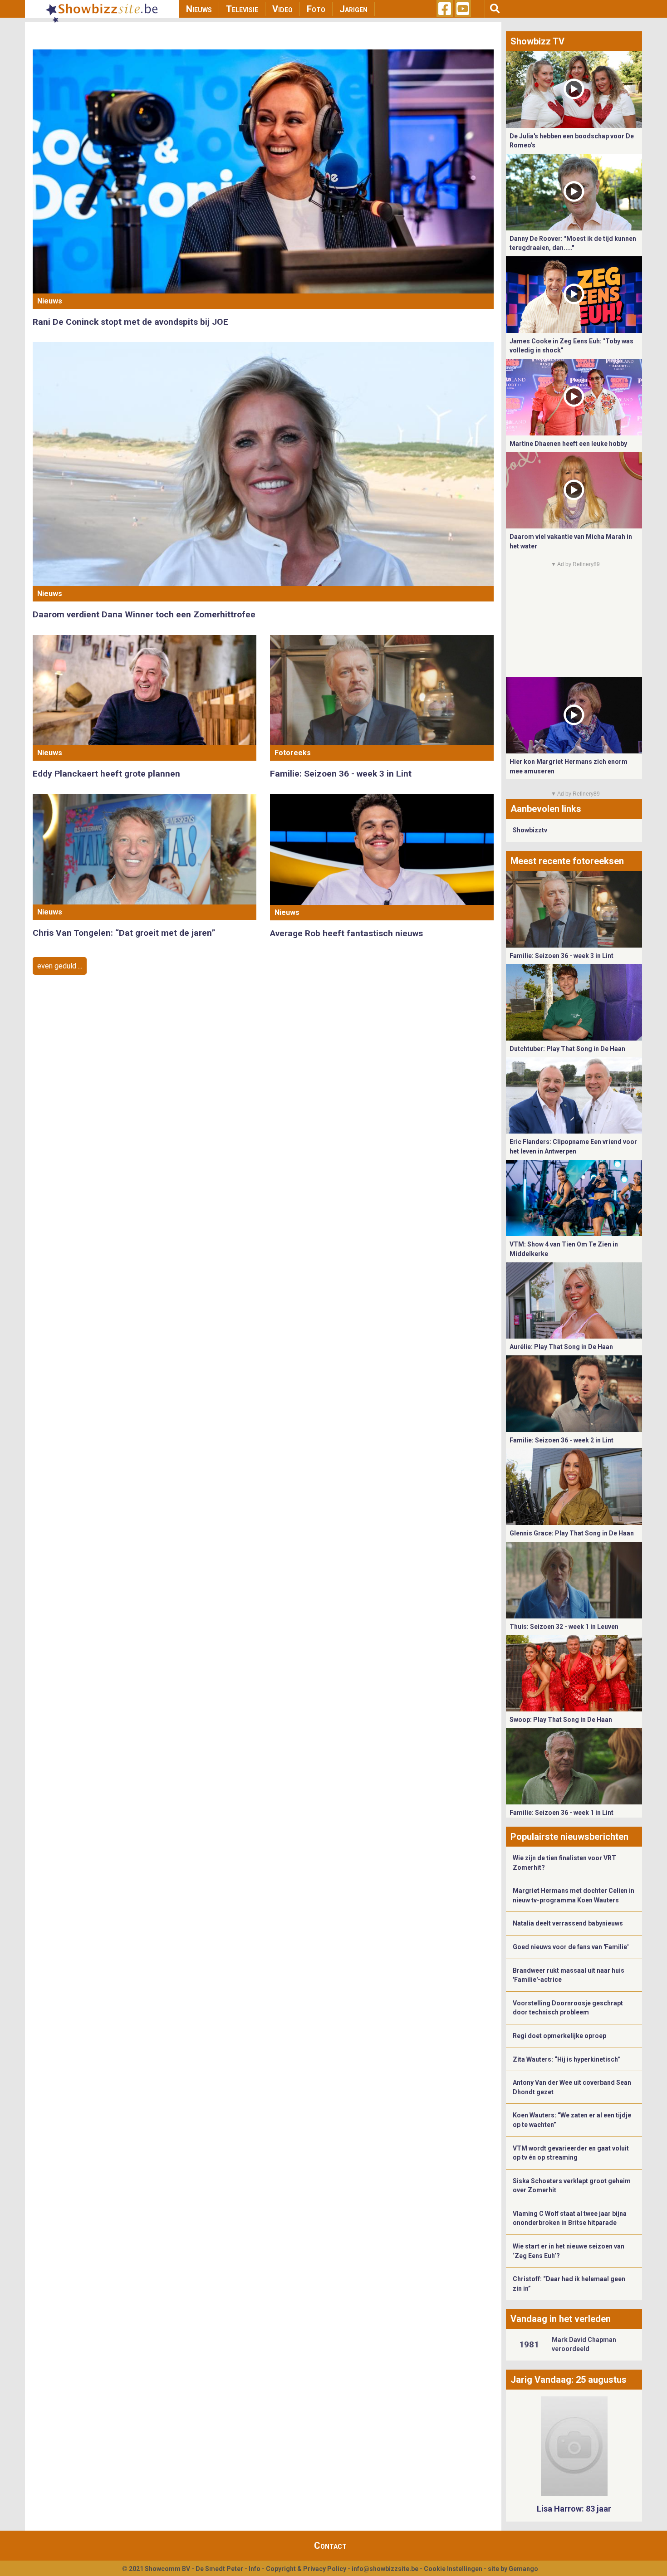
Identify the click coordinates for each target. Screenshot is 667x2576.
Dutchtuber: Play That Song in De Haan (567, 1049)
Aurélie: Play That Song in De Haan (561, 1347)
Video (282, 9)
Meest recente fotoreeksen (567, 861)
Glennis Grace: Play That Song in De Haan (572, 1533)
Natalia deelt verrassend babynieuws (568, 1923)
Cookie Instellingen (453, 2569)
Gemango (523, 2569)
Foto (316, 9)
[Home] (102, 9)
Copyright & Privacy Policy (306, 2569)
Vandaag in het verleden (561, 2319)
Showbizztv (530, 830)
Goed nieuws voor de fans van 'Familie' (571, 1947)
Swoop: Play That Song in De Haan (561, 1720)
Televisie (242, 9)
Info (255, 2569)
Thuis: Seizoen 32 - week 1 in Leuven (564, 1627)
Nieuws (199, 9)
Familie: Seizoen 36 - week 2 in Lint (562, 1440)
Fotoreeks (293, 753)
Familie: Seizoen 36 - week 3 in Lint (341, 774)
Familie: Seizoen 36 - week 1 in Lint (562, 1813)
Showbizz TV (537, 41)
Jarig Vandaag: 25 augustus (569, 2380)
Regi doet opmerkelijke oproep (559, 2036)
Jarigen (353, 9)
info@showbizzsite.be (385, 2569)
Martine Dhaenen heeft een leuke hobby (568, 444)
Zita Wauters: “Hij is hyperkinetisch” (566, 2059)
